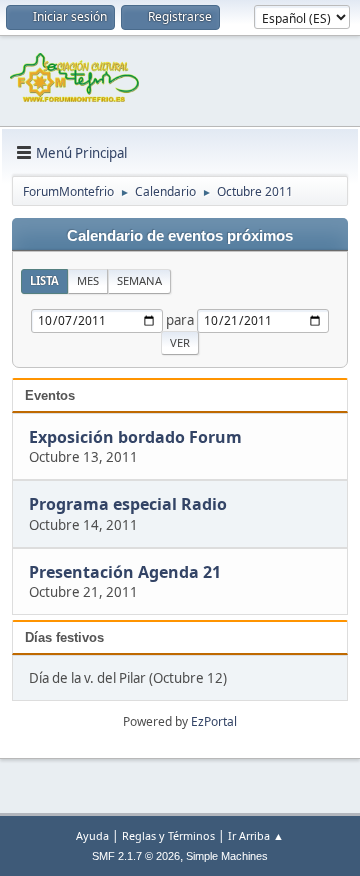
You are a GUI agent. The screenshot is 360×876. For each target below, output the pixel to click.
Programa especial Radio (128, 505)
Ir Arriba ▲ (256, 835)
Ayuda (92, 835)
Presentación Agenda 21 (125, 572)
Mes (88, 280)
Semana (139, 280)
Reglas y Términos (168, 835)
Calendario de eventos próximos (180, 236)
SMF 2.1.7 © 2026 (136, 856)
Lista (44, 280)
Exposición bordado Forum (135, 437)
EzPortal (214, 721)
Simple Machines (227, 856)
